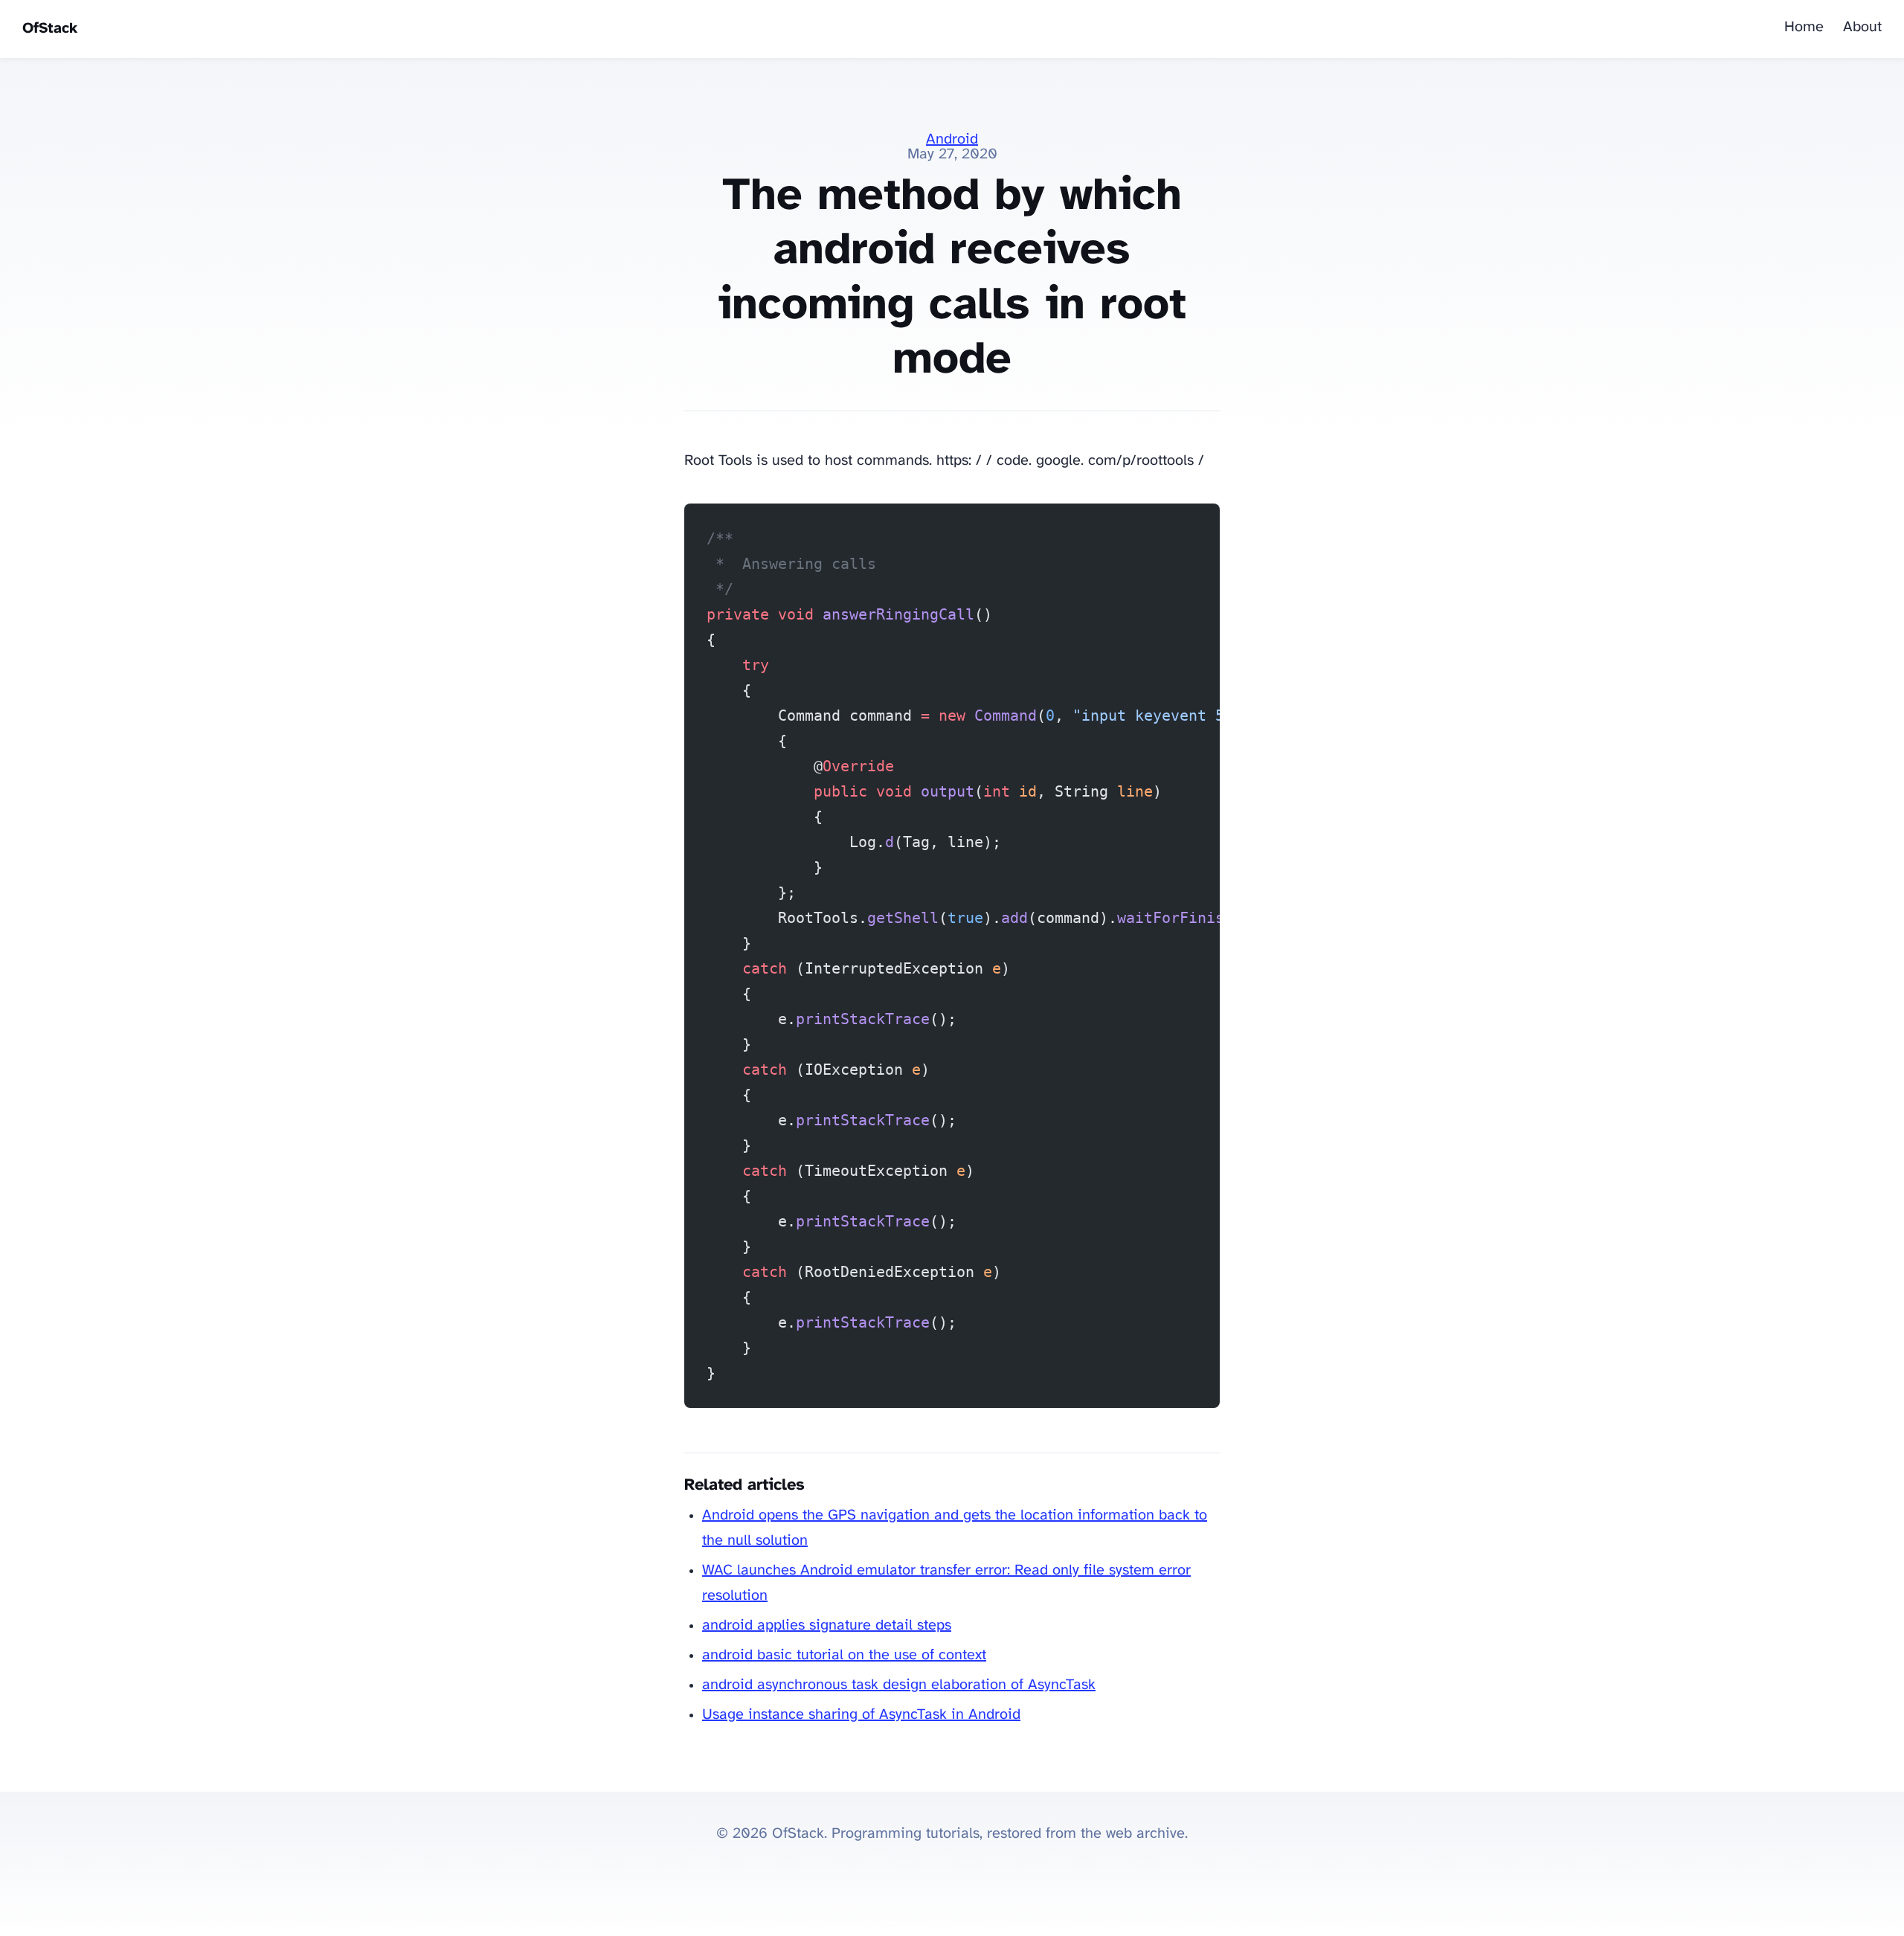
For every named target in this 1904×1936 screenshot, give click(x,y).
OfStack (50, 29)
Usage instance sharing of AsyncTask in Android (861, 1715)
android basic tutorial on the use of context (844, 1655)
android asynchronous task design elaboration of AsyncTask (899, 1685)
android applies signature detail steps (827, 1625)
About (1862, 27)
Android (952, 139)
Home (1804, 27)
